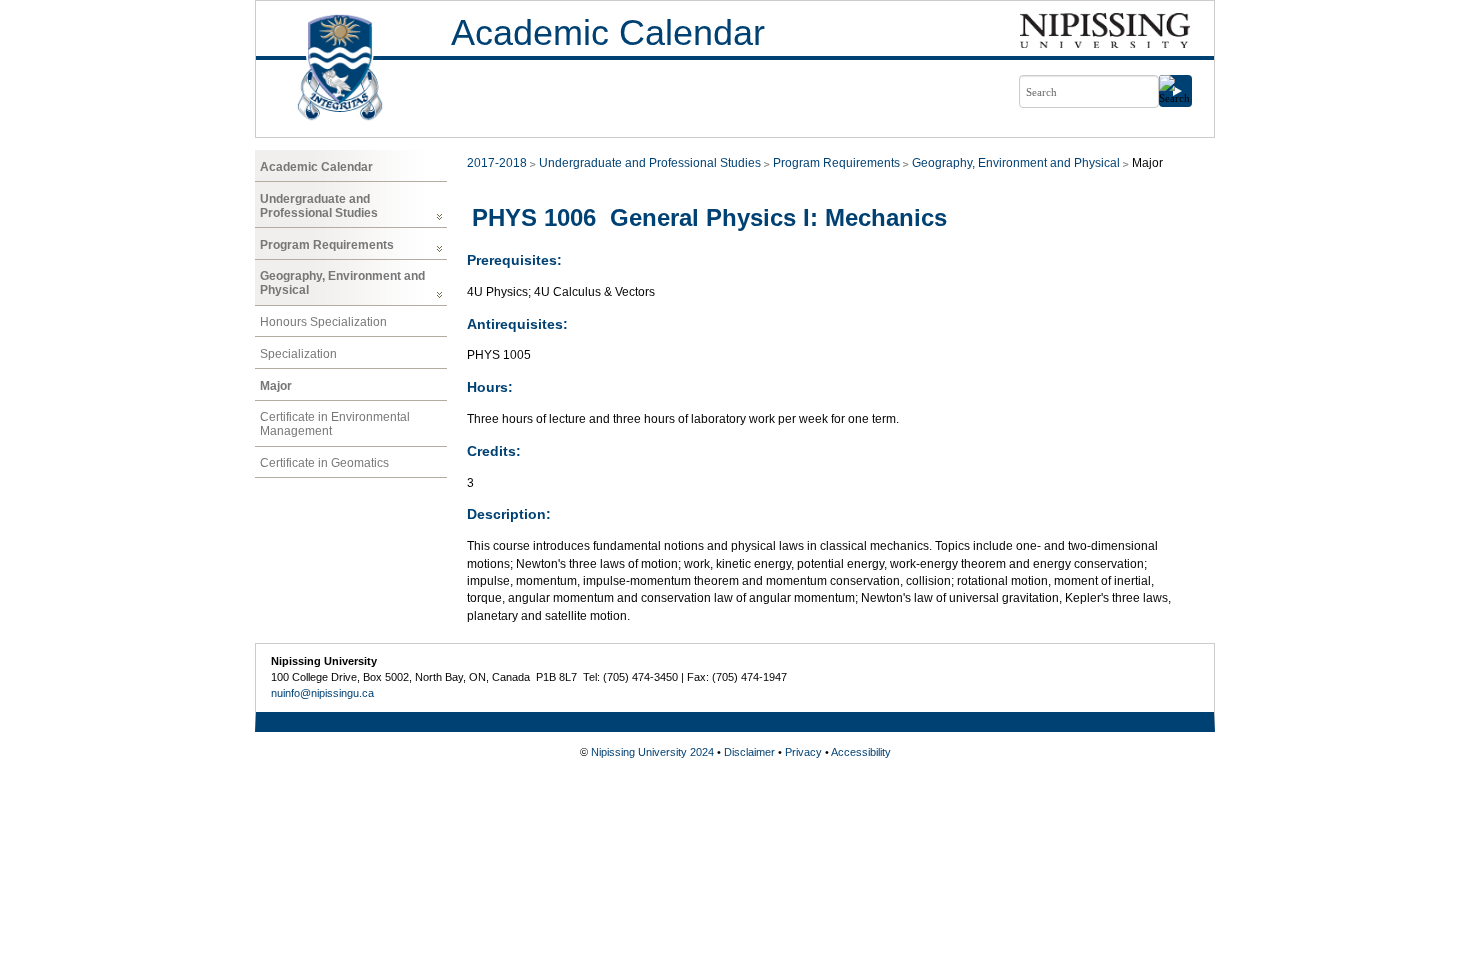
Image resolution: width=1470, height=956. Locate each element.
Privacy (803, 752)
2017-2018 (497, 163)
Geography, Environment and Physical (342, 283)
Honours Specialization (323, 322)
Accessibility (861, 752)
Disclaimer (749, 752)
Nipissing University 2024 (652, 752)
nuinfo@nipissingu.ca (322, 693)
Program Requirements (327, 245)
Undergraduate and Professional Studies (319, 206)
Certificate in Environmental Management (335, 424)
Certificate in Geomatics (324, 463)
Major (276, 386)
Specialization (298, 354)
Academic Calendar (608, 32)
